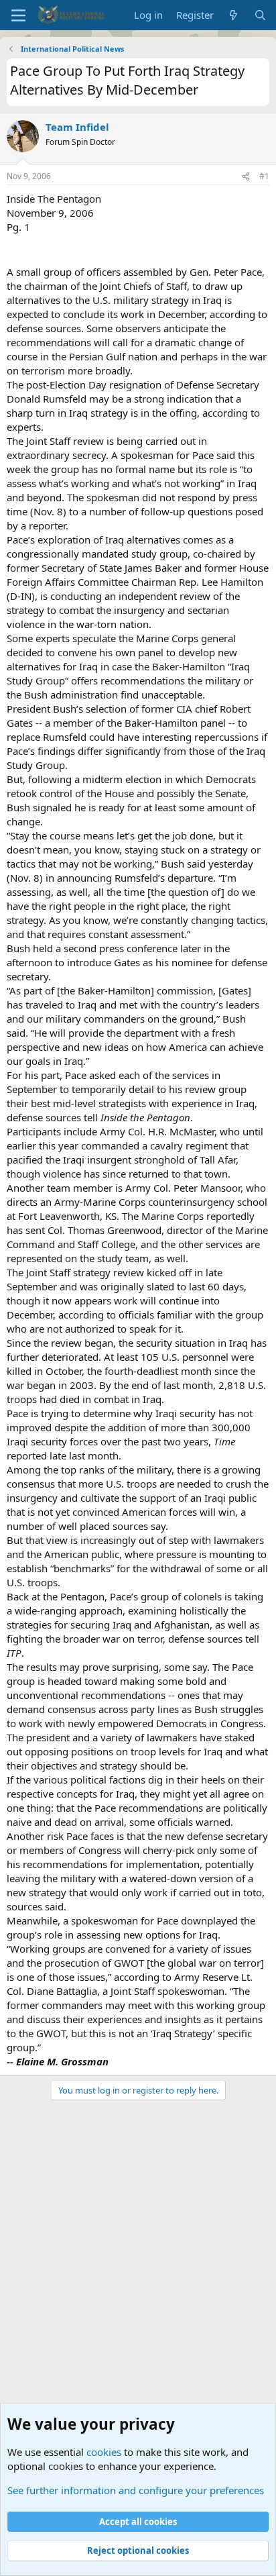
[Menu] (18, 15)
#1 (264, 176)
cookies (104, 2452)
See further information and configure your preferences (136, 2490)
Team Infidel (77, 127)
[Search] (260, 15)
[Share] (246, 177)
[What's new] (233, 15)
